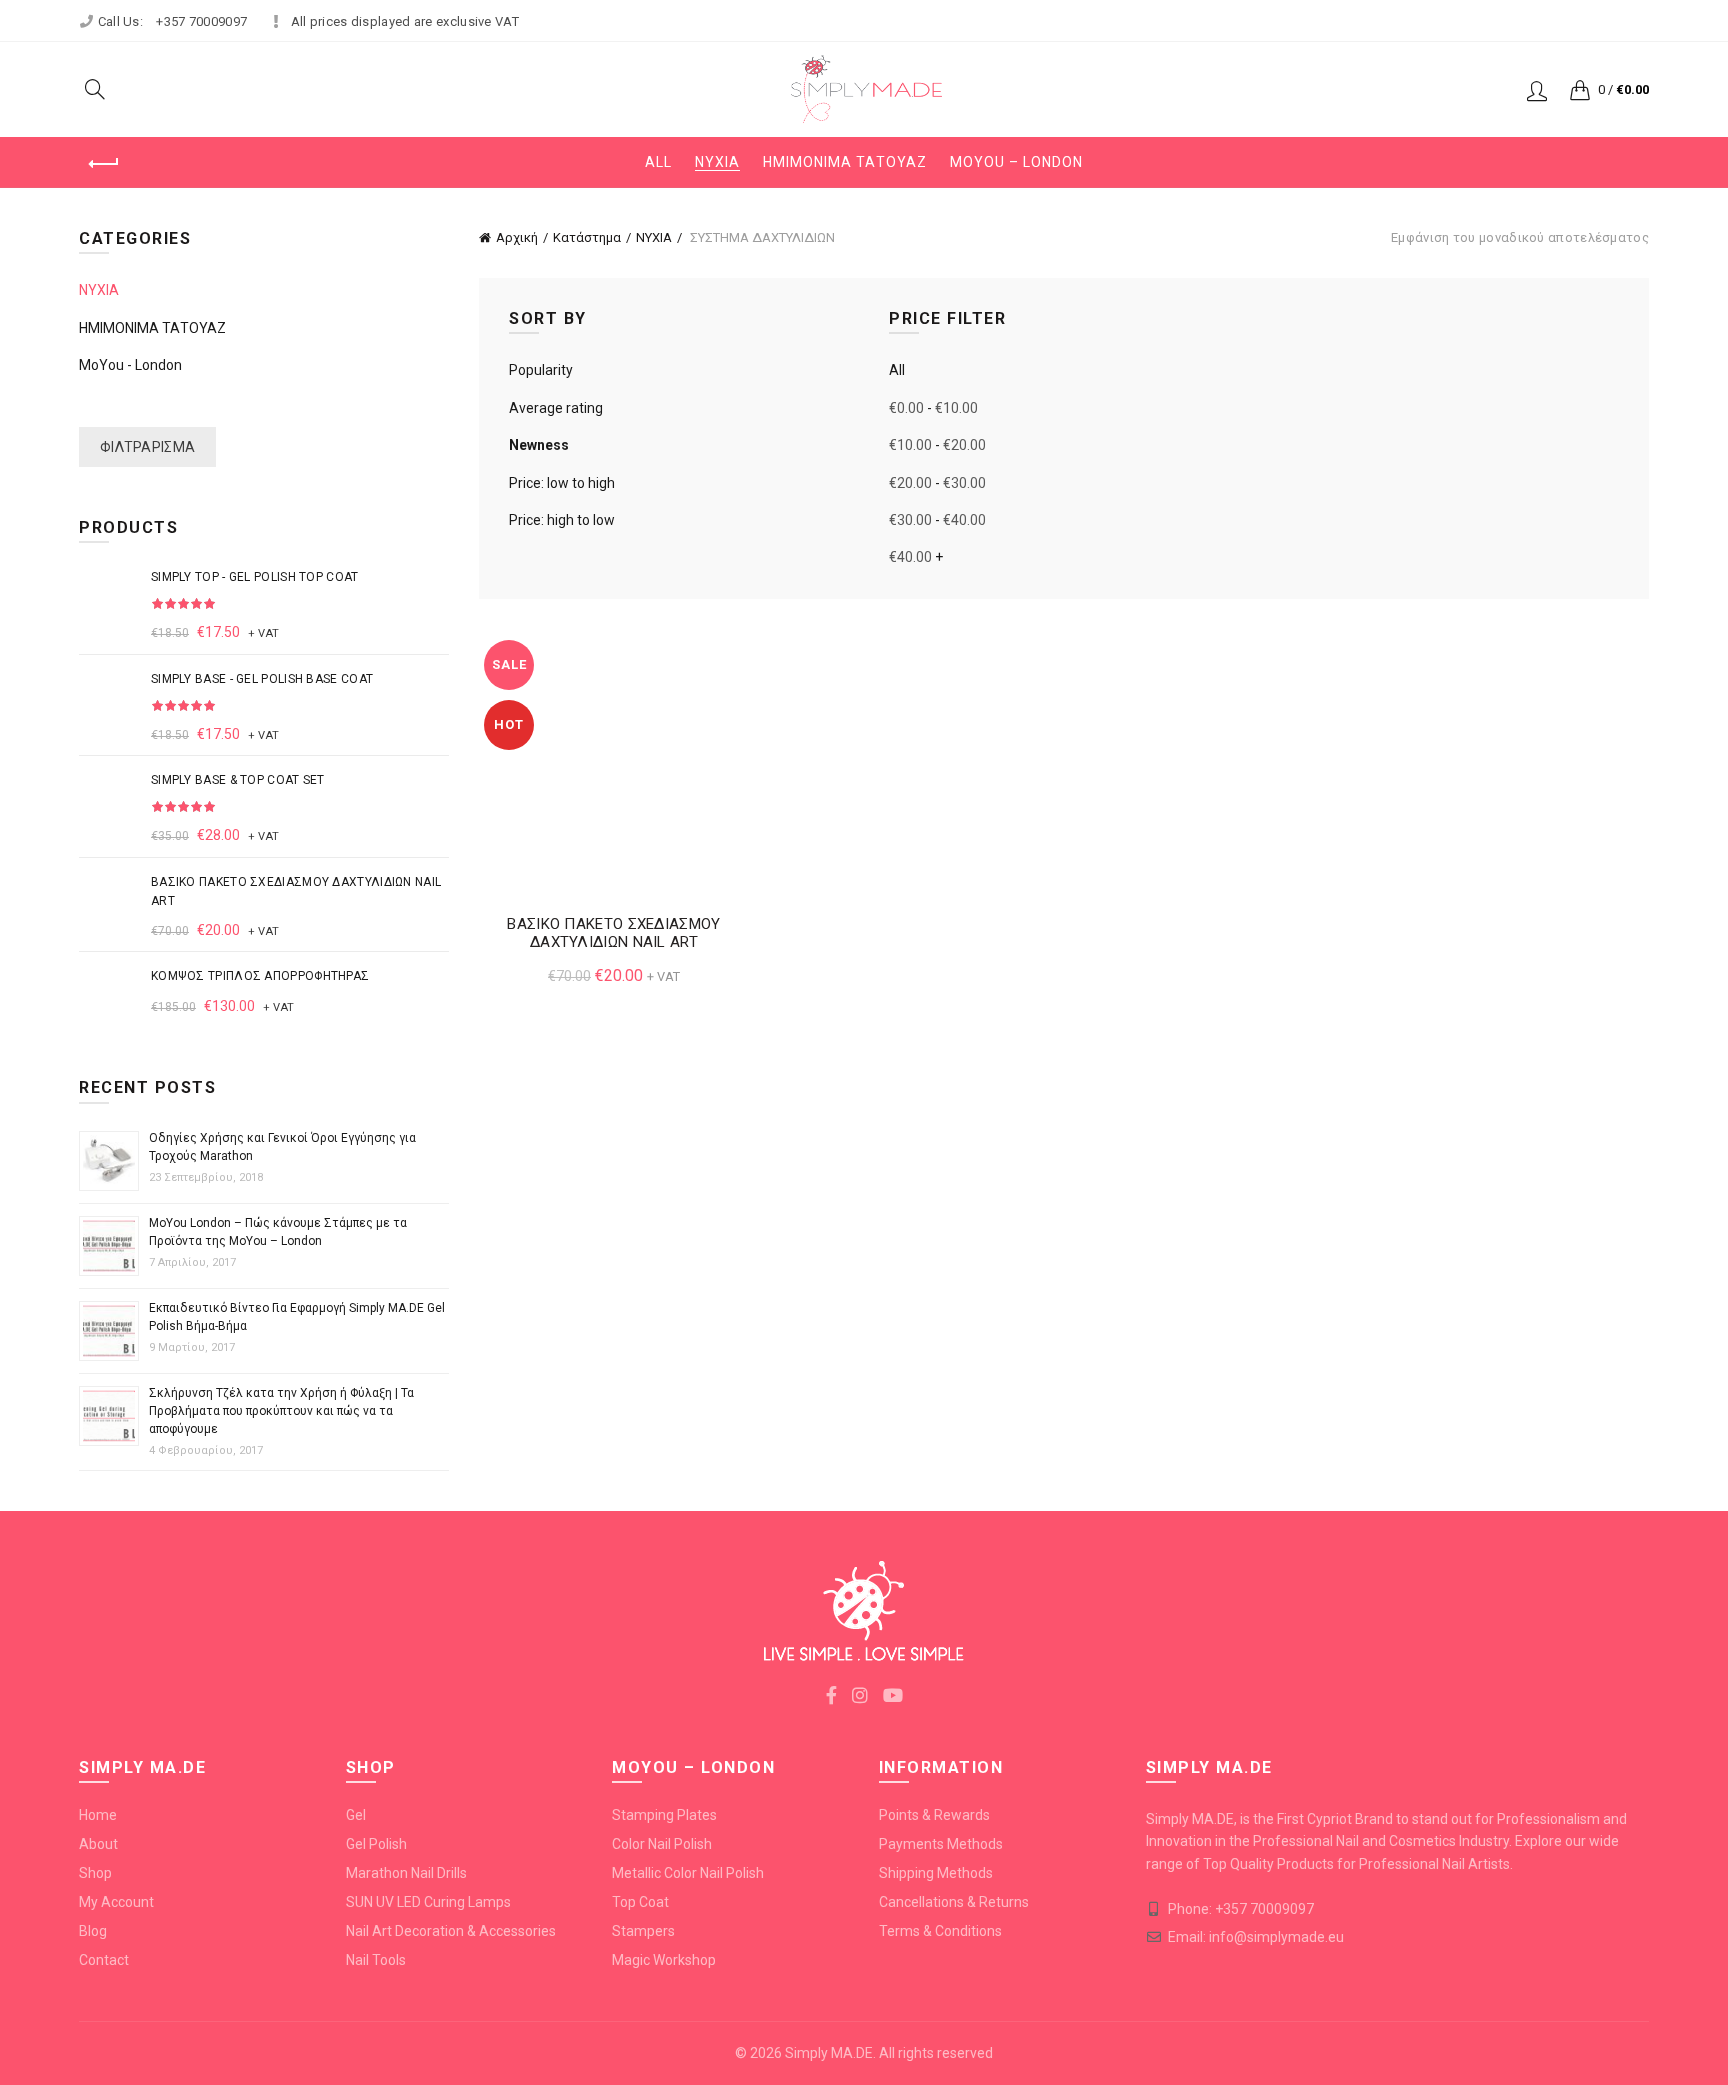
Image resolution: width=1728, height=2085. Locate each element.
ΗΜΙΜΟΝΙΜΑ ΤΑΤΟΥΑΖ (845, 162)
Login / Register (1537, 90)
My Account (116, 1902)
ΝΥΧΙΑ (717, 162)
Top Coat (640, 1902)
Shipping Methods (936, 1873)
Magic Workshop (664, 1960)
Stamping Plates (664, 1815)
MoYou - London (130, 365)
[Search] (95, 89)
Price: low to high (562, 483)
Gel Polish (376, 1844)
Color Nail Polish (662, 1844)
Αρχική (517, 237)
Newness (539, 445)
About (98, 1844)
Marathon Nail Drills (406, 1873)
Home (98, 1815)
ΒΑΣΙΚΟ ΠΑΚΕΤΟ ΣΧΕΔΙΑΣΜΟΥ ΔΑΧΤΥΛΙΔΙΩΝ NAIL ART (613, 933)
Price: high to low (562, 520)
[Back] (104, 164)
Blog (93, 1931)
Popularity (541, 370)
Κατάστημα (587, 237)
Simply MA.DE (829, 2053)
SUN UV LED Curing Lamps (428, 1902)
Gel (356, 1815)
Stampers (643, 1931)
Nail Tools (376, 1960)
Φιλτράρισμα (147, 447)
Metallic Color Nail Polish (688, 1873)
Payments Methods (941, 1844)
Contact (104, 1960)
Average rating (556, 408)
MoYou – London (1016, 162)
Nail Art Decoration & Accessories (451, 1931)
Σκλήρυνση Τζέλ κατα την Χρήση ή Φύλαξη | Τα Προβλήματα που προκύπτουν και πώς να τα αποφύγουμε (281, 1411)
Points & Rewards (934, 1815)
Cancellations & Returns (954, 1902)
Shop (95, 1873)
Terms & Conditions (940, 1931)
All (658, 162)
